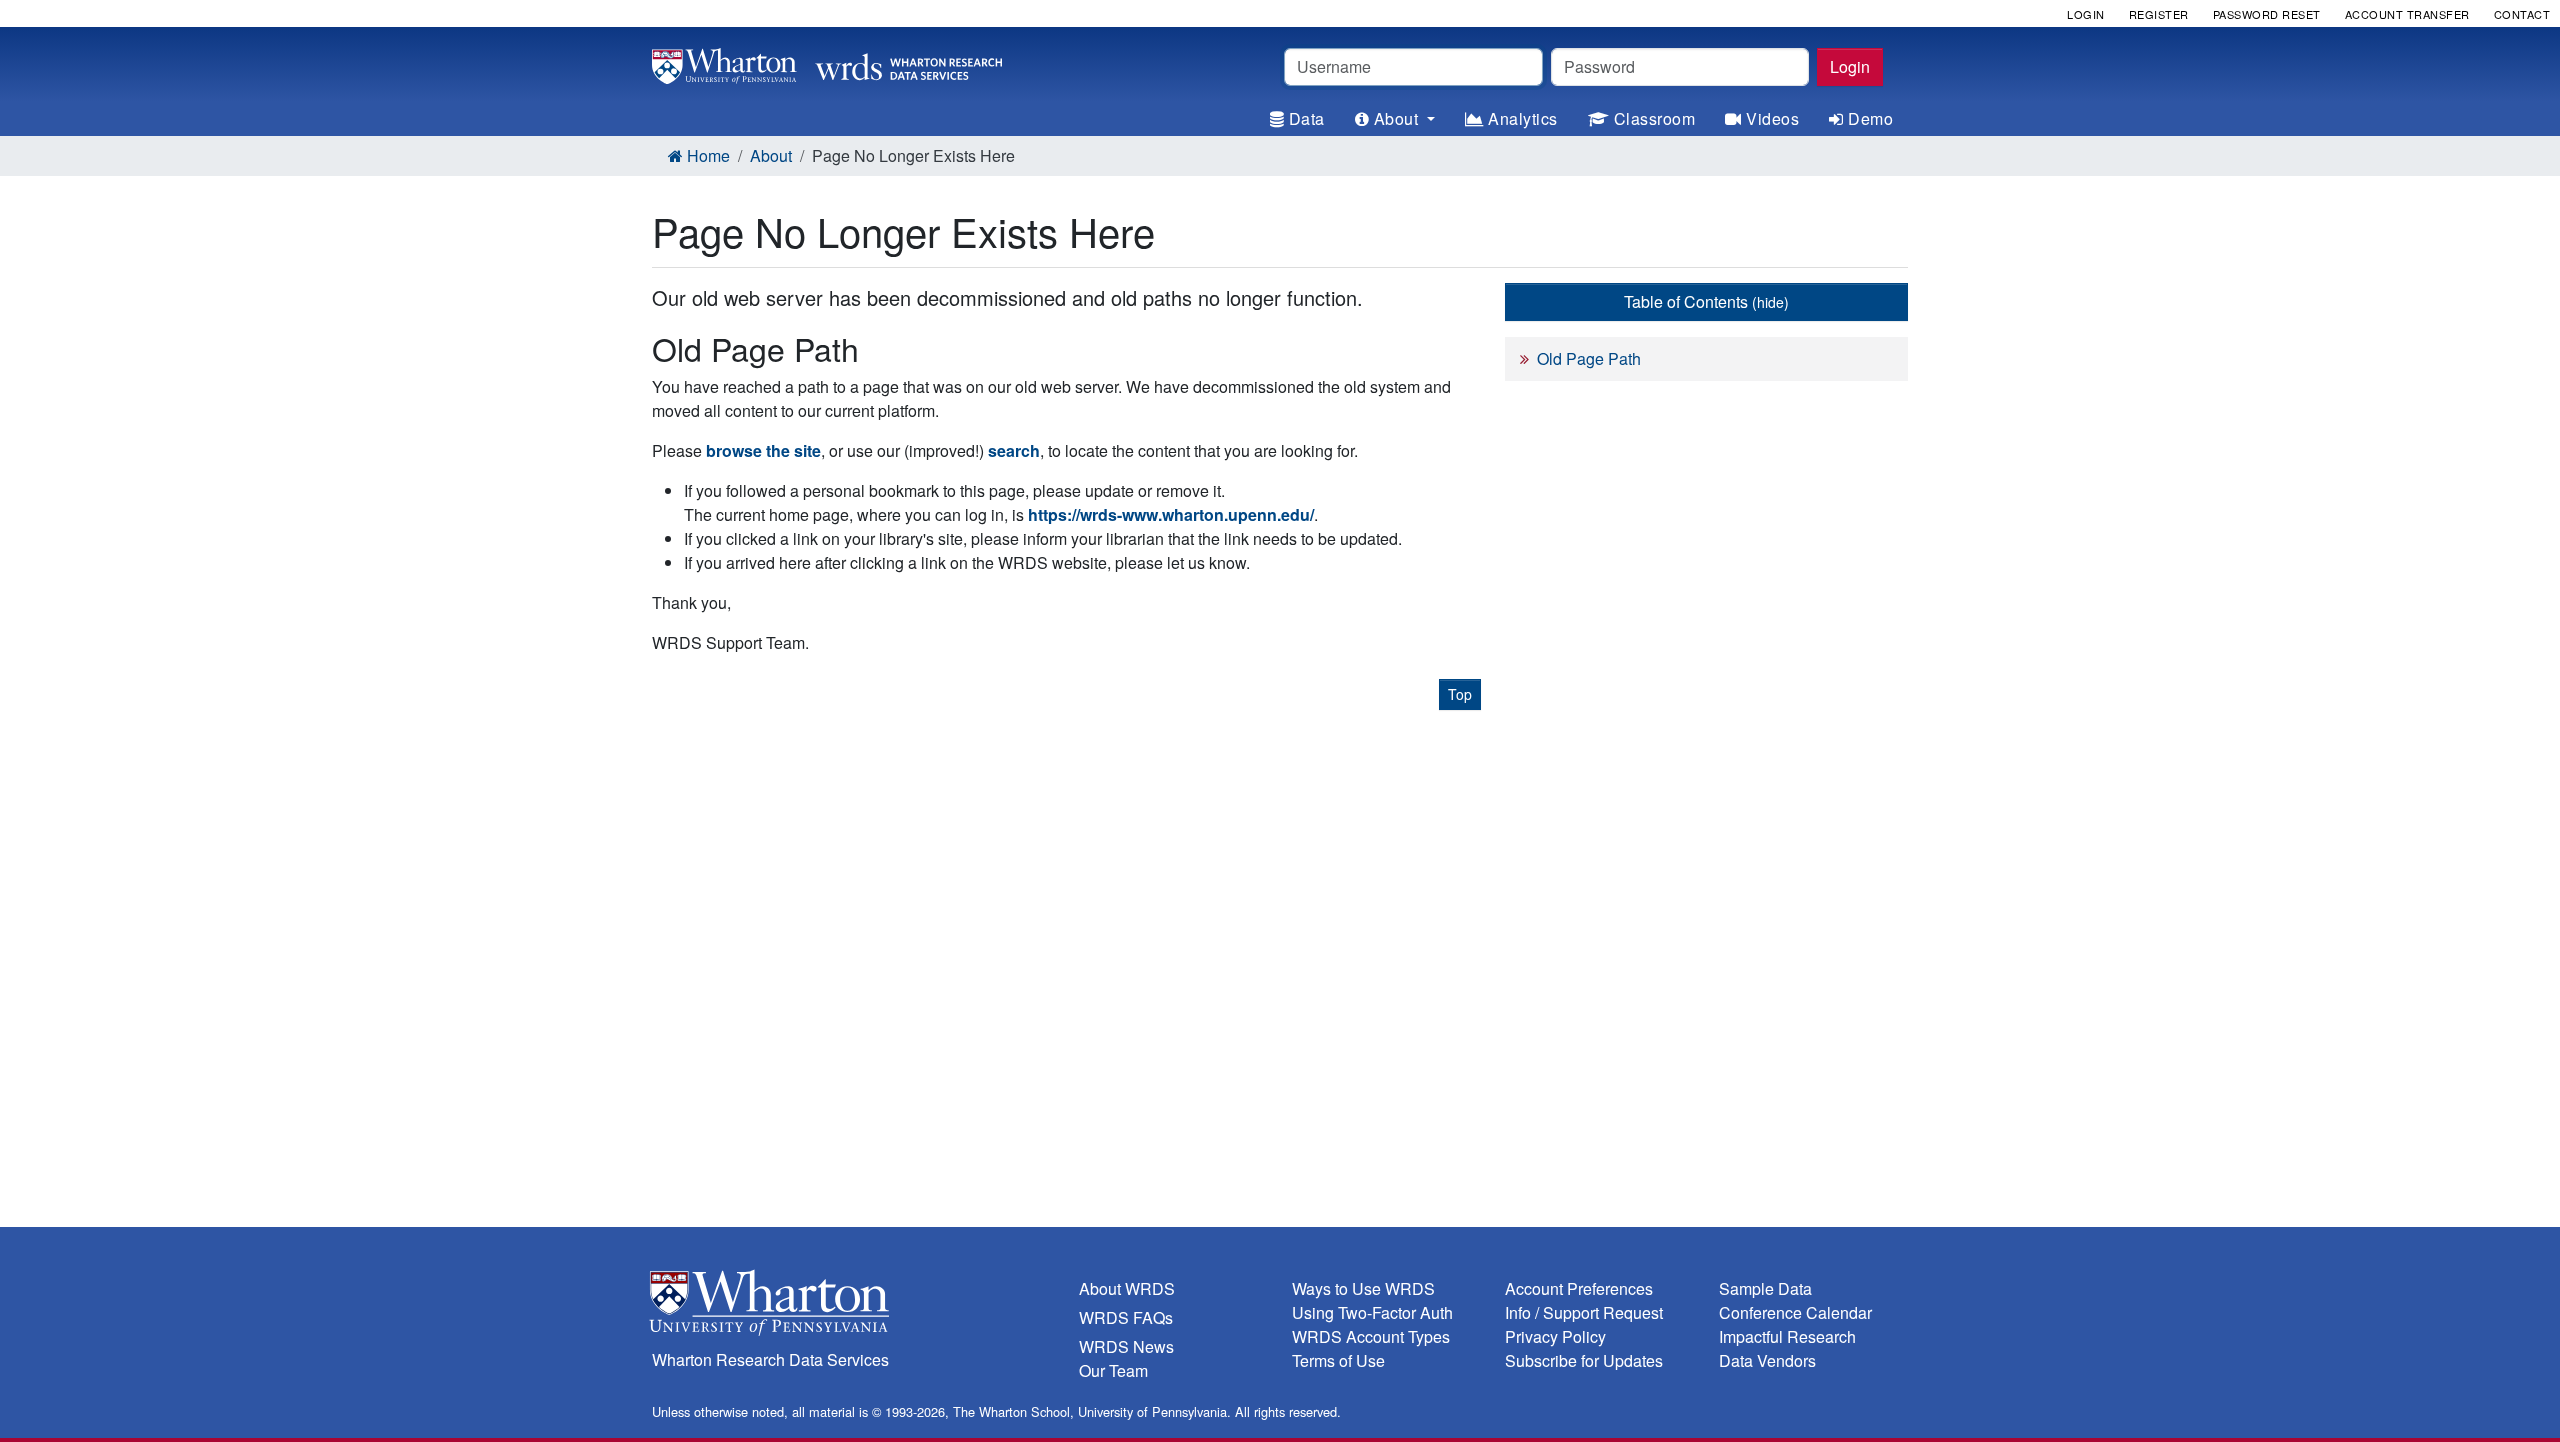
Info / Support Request (1584, 1312)
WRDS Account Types (1371, 1336)
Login (1850, 66)
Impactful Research (1787, 1336)
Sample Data (1765, 1288)
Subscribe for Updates (1584, 1360)
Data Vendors (1767, 1360)
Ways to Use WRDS (1363, 1288)
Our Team (1113, 1370)
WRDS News (1126, 1346)
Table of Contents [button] (1706, 301)
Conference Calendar (1795, 1312)
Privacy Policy (1555, 1336)
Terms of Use (1338, 1360)
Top (1460, 694)
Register (2159, 14)
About (771, 155)
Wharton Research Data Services (770, 1359)
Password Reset (2267, 14)
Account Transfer (2407, 14)
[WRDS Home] (827, 63)
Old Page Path (1589, 358)
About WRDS (1127, 1288)
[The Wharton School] (853, 1307)
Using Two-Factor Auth (1372, 1312)
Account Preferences (1579, 1288)
